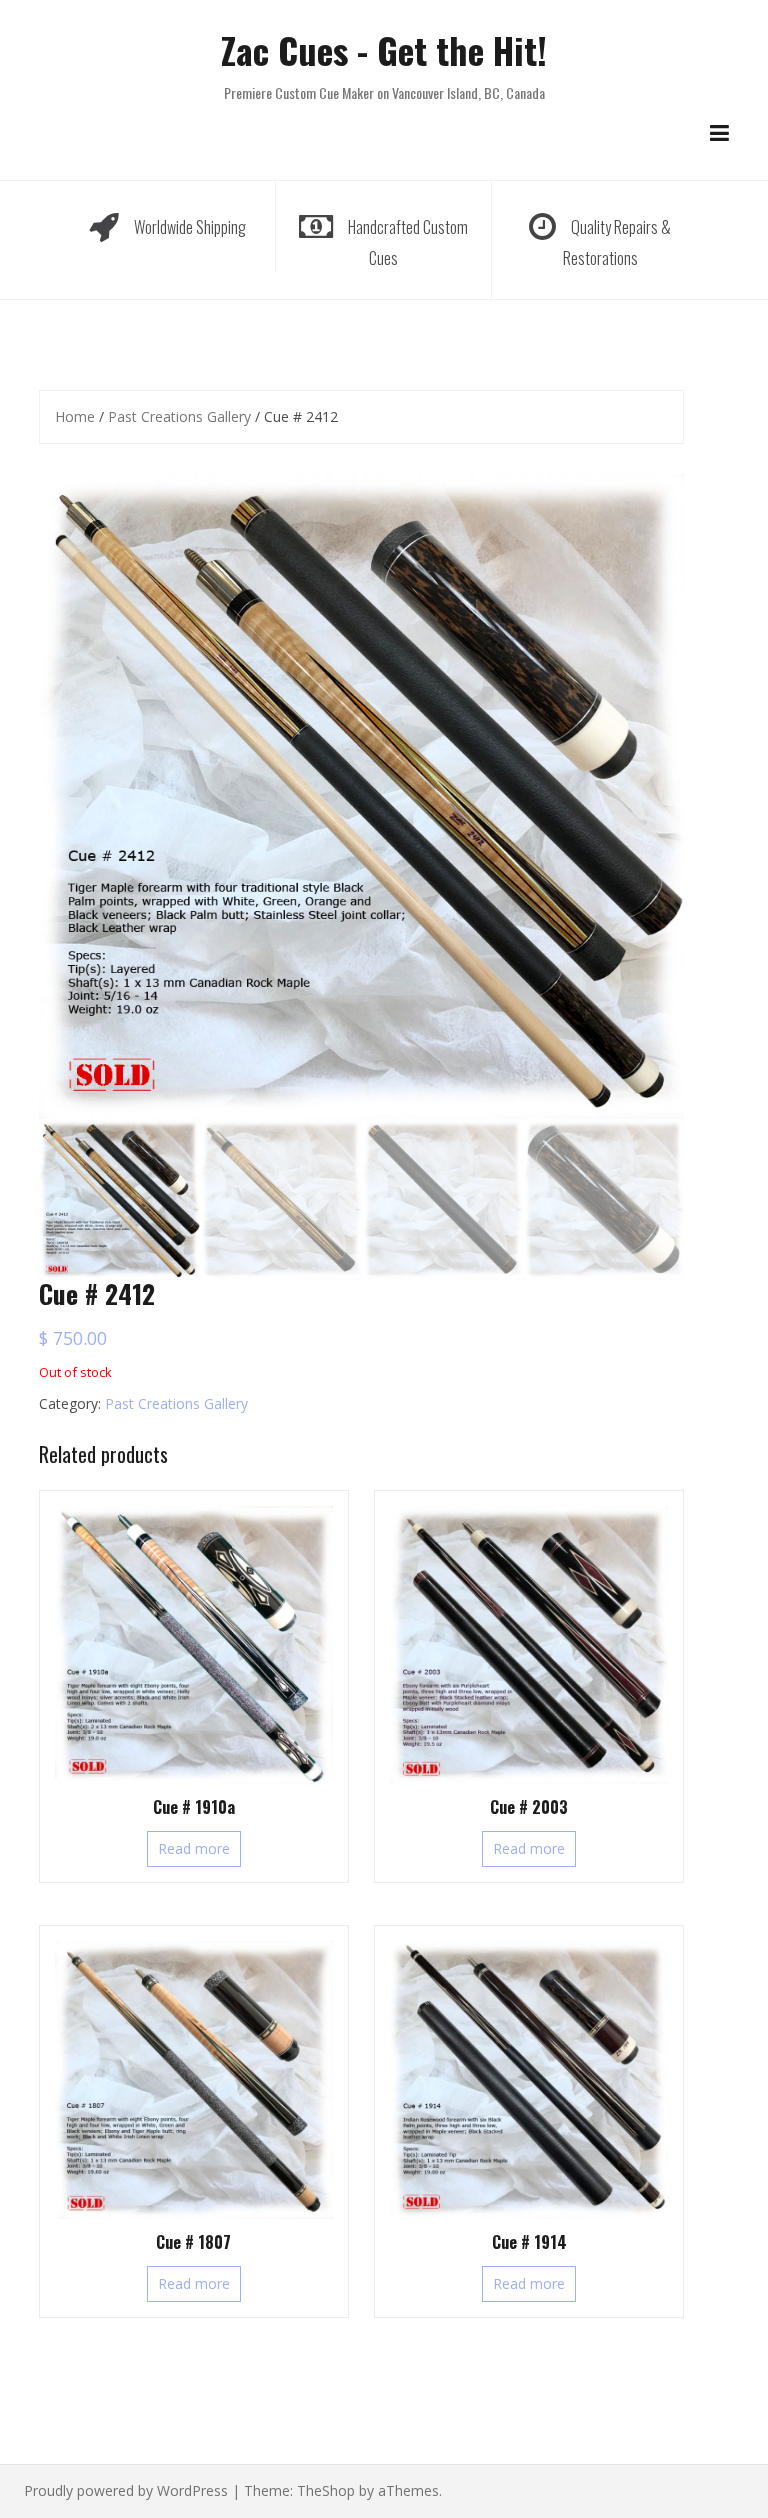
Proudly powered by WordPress (126, 2490)
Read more (194, 1848)
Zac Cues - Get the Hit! (384, 49)
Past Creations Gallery (179, 416)
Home (75, 416)
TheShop (326, 2490)
